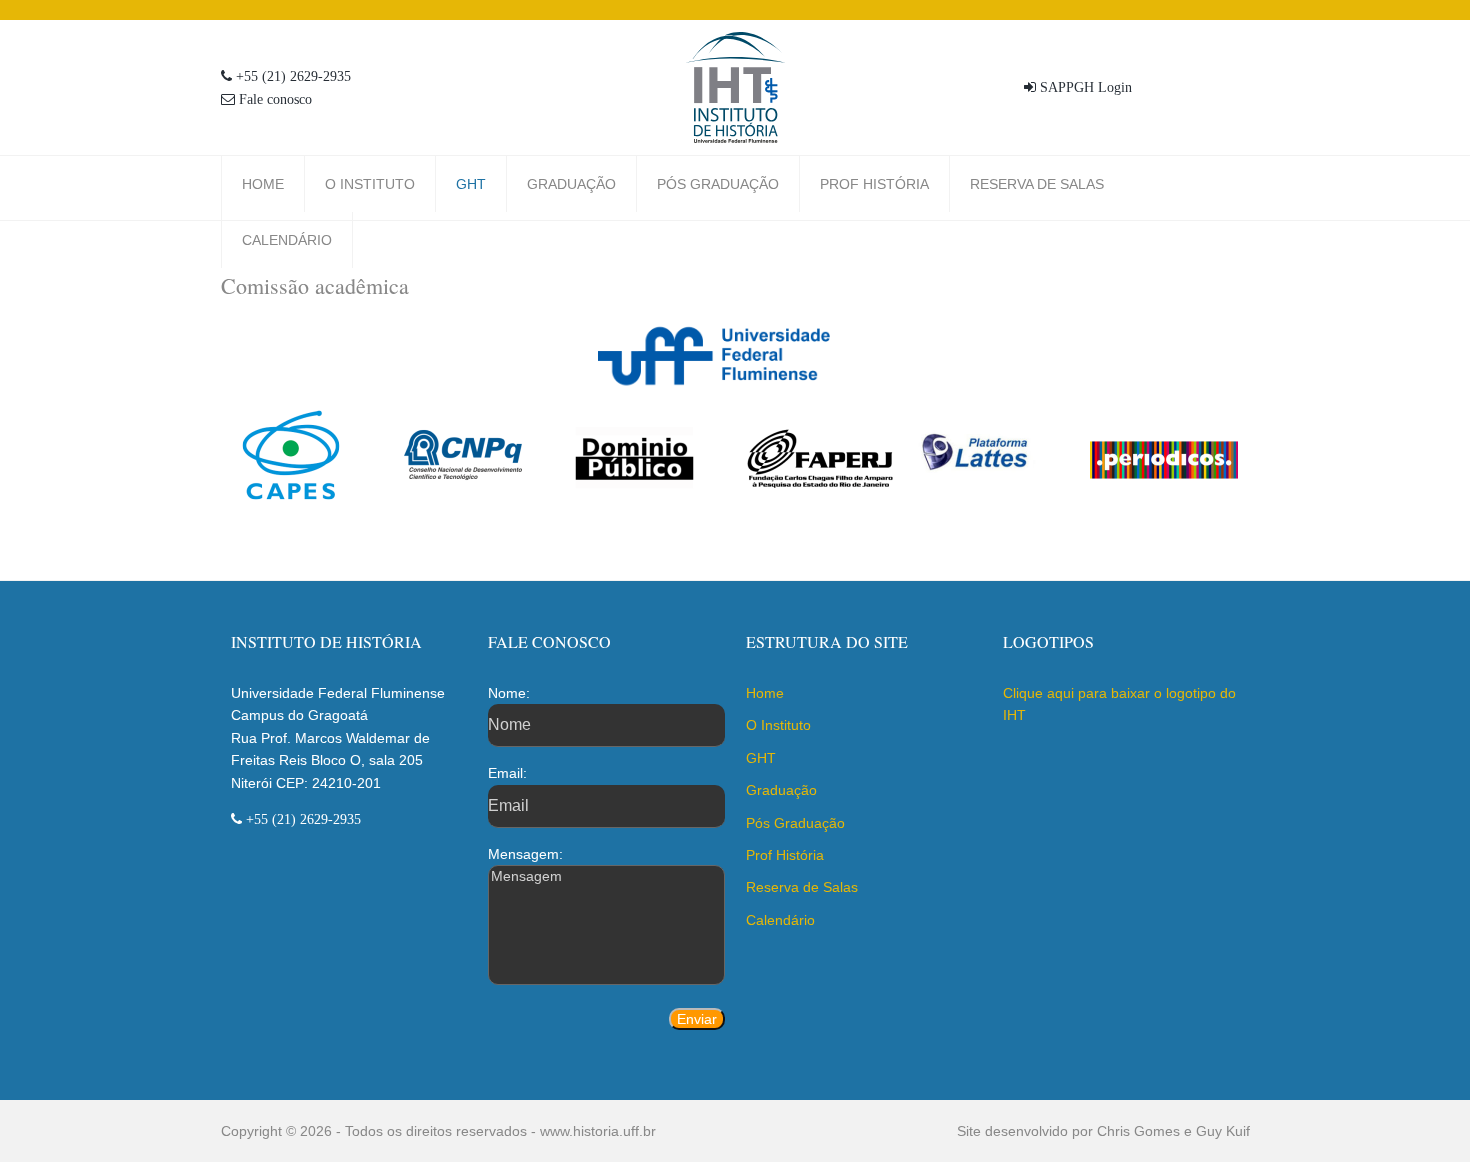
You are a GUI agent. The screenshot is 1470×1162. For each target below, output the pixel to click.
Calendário (287, 240)
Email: (507, 773)
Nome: (509, 693)
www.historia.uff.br (598, 1131)
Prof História (874, 184)
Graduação (571, 184)
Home (263, 184)
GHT (471, 184)
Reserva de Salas (1037, 184)
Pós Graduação (718, 184)
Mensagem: (525, 854)
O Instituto (370, 184)
